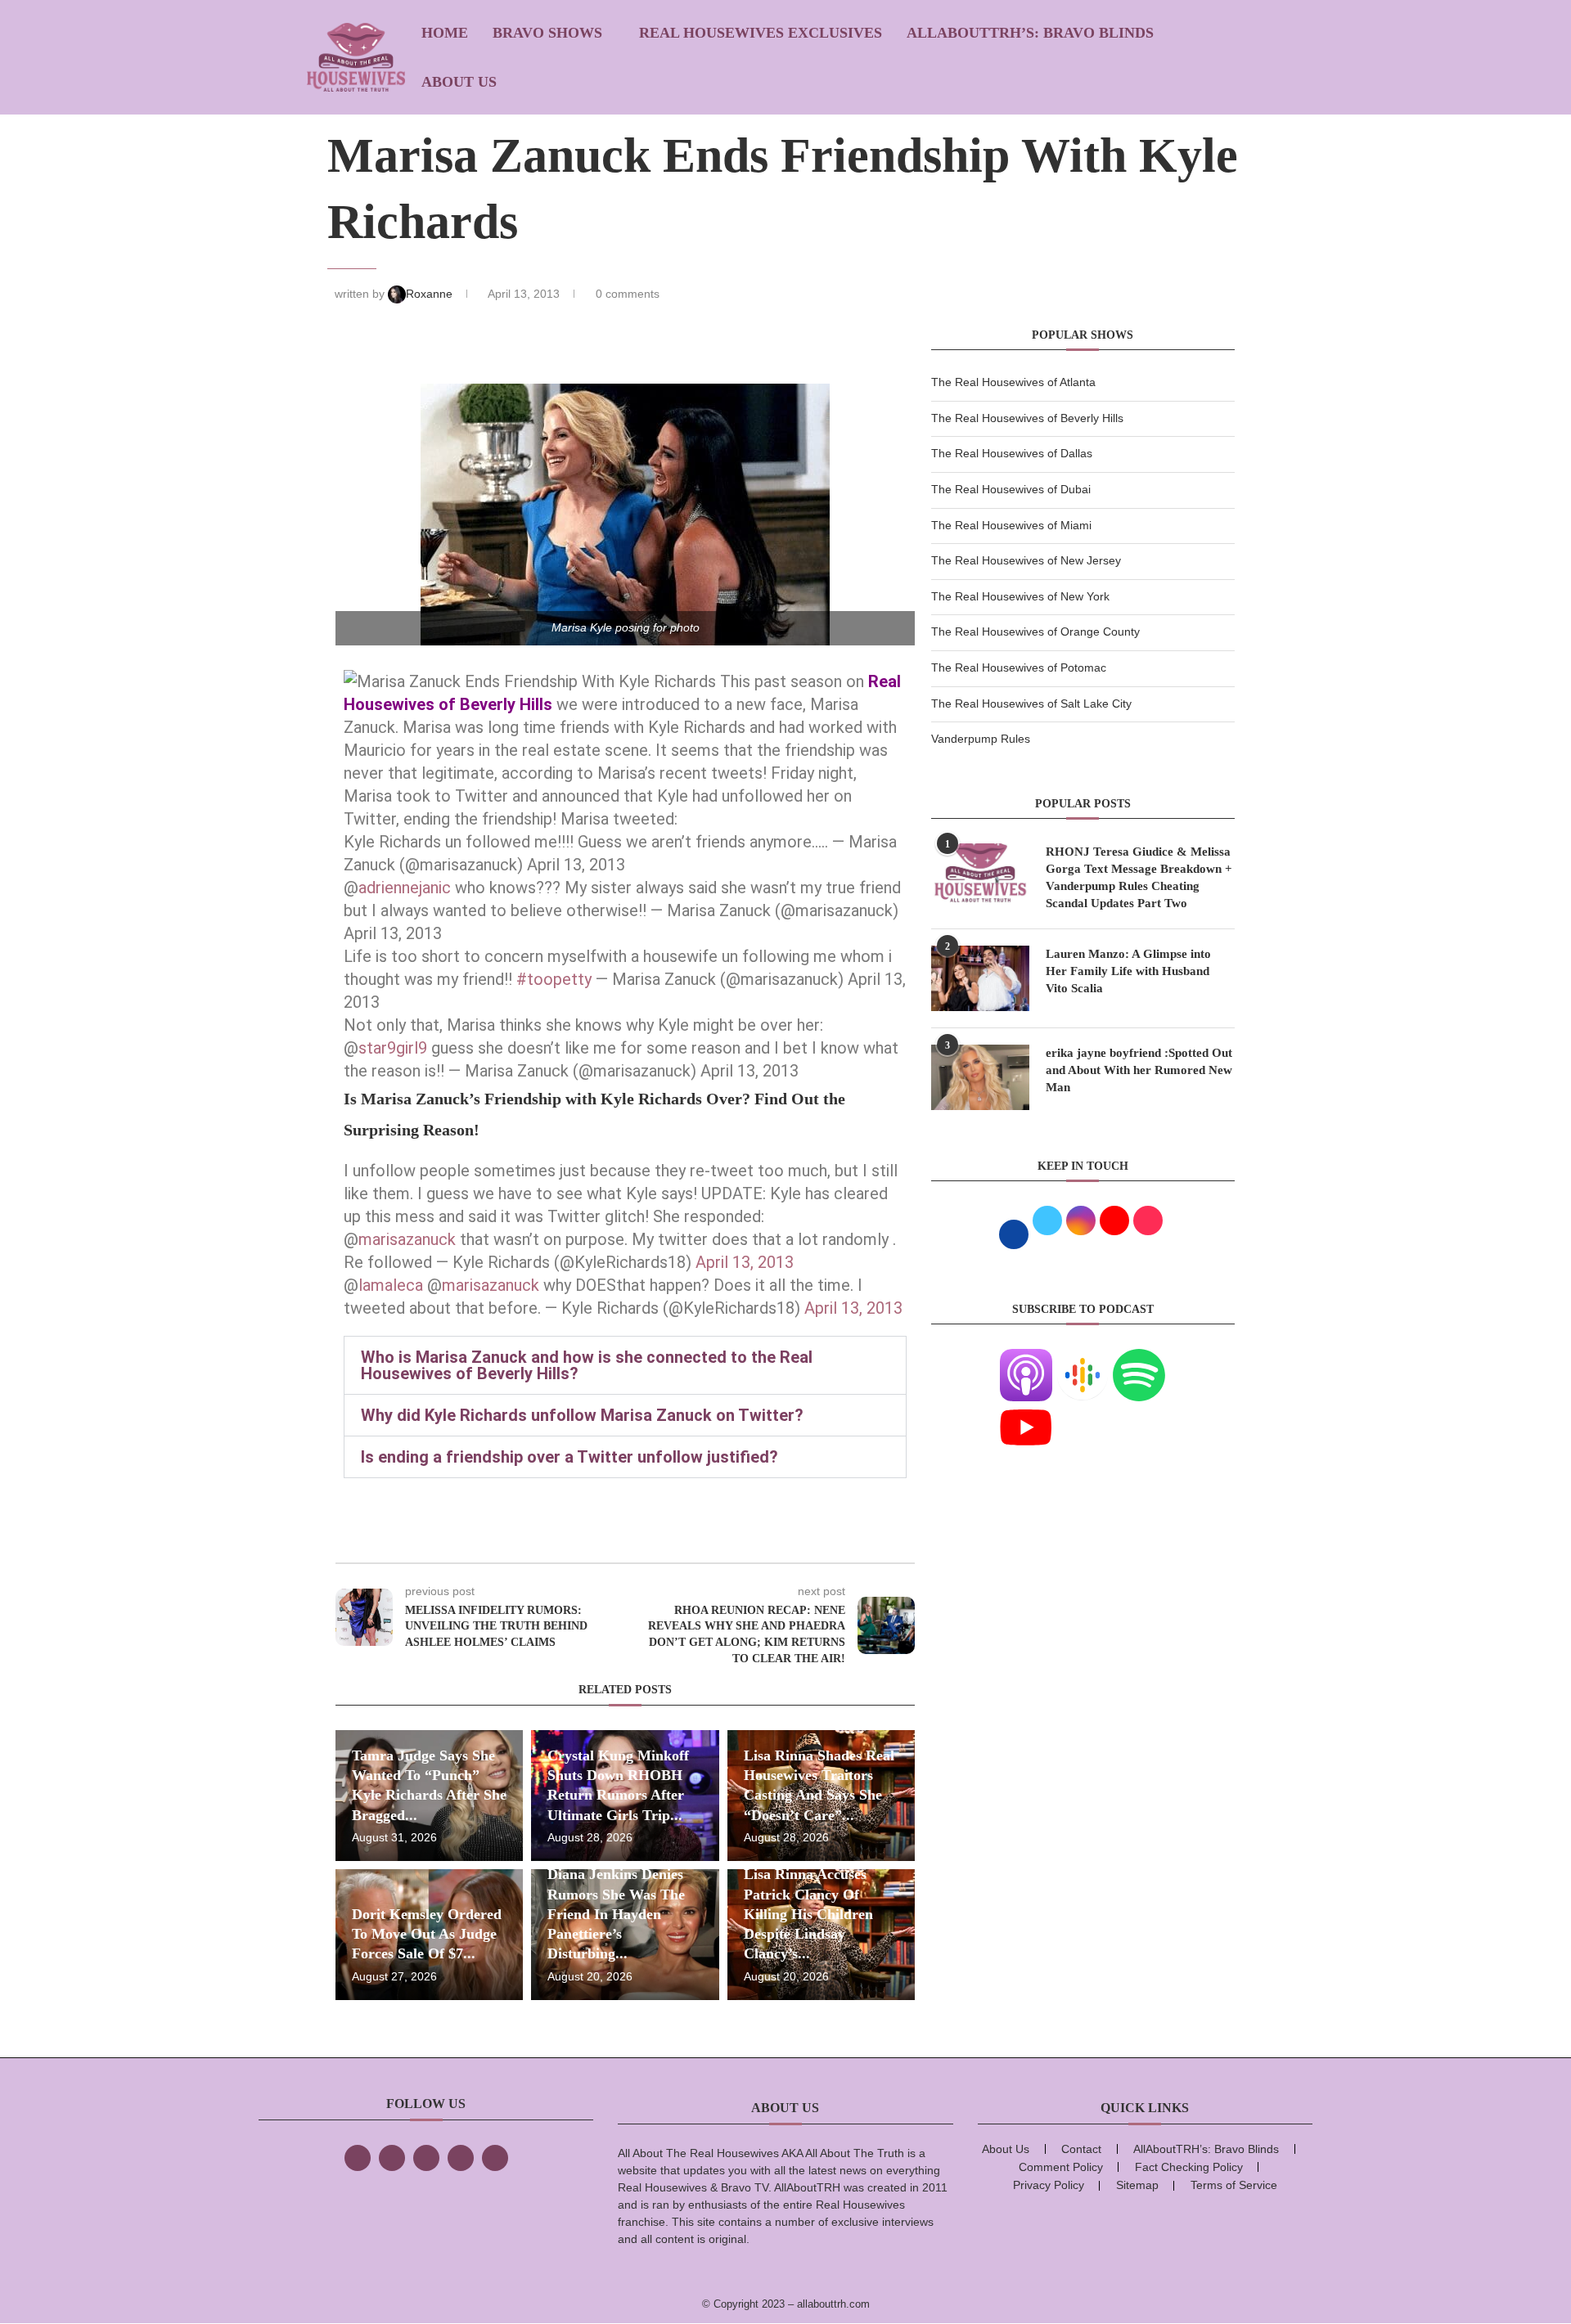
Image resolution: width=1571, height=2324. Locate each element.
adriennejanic (405, 888)
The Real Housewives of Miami (1011, 525)
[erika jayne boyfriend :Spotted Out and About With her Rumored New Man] (980, 1077)
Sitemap (1137, 2185)
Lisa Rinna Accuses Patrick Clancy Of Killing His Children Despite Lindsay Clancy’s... (808, 1914)
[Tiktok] (461, 2158)
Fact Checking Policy (1189, 2167)
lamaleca (391, 1285)
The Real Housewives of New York (1020, 596)
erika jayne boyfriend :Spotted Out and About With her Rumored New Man (1139, 1070)
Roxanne (431, 294)
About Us (459, 82)
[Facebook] (358, 2158)
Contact (1081, 2149)
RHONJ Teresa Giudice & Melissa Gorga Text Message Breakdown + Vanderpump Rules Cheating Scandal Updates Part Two (1139, 877)
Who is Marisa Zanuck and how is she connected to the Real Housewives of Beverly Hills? (587, 1365)
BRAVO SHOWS (547, 33)
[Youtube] (1026, 1411)
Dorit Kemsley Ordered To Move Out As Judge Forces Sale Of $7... (427, 1934)
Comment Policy (1061, 2167)
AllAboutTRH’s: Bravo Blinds (1030, 33)
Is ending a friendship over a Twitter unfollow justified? (569, 1457)
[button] (625, 1365)
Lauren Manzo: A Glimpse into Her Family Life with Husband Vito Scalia (1128, 971)
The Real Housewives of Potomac (1019, 668)
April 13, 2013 (745, 1262)
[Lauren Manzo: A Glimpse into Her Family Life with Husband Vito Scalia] (980, 978)
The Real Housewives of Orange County (1035, 632)
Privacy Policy (1049, 2185)
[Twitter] (392, 2158)
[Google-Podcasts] (1083, 1359)
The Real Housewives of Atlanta (1013, 382)
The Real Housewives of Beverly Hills (1027, 418)
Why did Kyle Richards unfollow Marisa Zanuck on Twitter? (582, 1415)
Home (445, 33)
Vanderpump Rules (981, 739)
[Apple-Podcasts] (1026, 1359)
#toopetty (554, 979)
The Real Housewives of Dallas (1012, 453)
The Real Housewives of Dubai (1011, 489)
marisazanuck (407, 1239)
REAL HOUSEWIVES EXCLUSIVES (761, 33)
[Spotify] (1139, 1359)
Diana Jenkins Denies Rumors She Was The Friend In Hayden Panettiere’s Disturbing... (616, 1914)
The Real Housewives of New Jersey (1026, 560)
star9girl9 (393, 1048)
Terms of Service (1234, 2185)
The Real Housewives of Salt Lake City (1031, 703)
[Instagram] (426, 2158)
